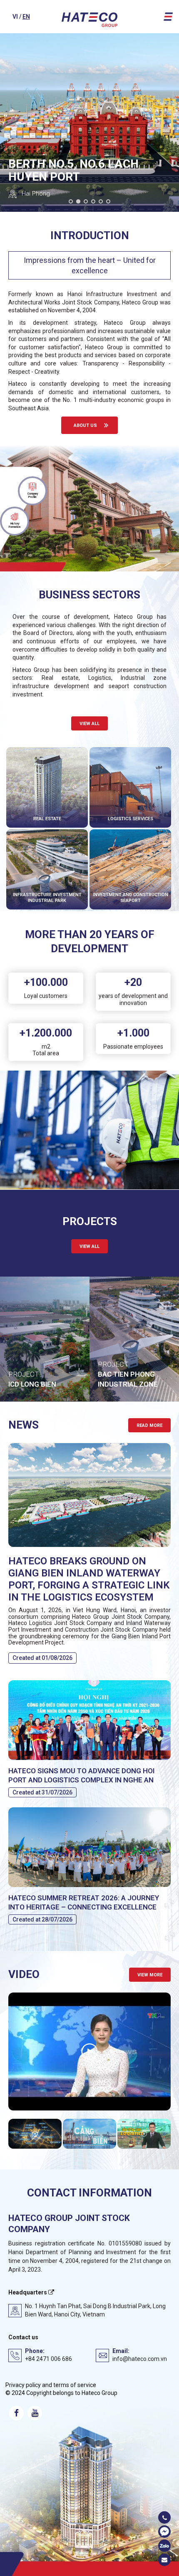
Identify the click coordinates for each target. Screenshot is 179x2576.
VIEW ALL (89, 1246)
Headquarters (28, 2292)
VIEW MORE (150, 1975)
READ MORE (149, 1425)
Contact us (23, 2337)
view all (89, 724)
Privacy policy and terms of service (51, 2385)
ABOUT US (85, 425)
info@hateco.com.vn (140, 2359)
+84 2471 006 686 (48, 2359)
